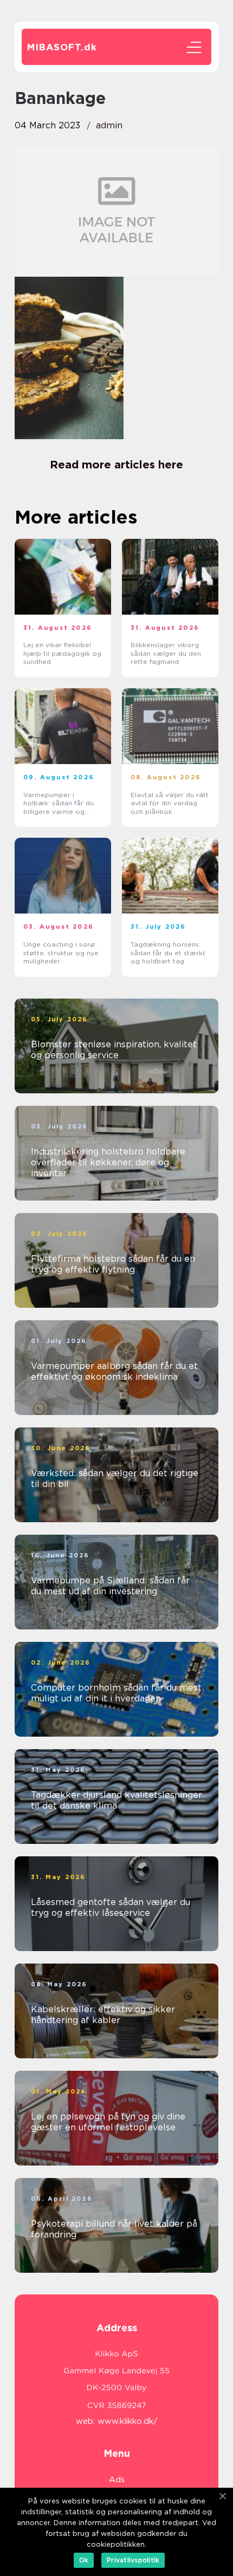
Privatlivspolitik (133, 2560)
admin (109, 125)
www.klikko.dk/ (128, 2421)
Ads (117, 2480)
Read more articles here (116, 465)
